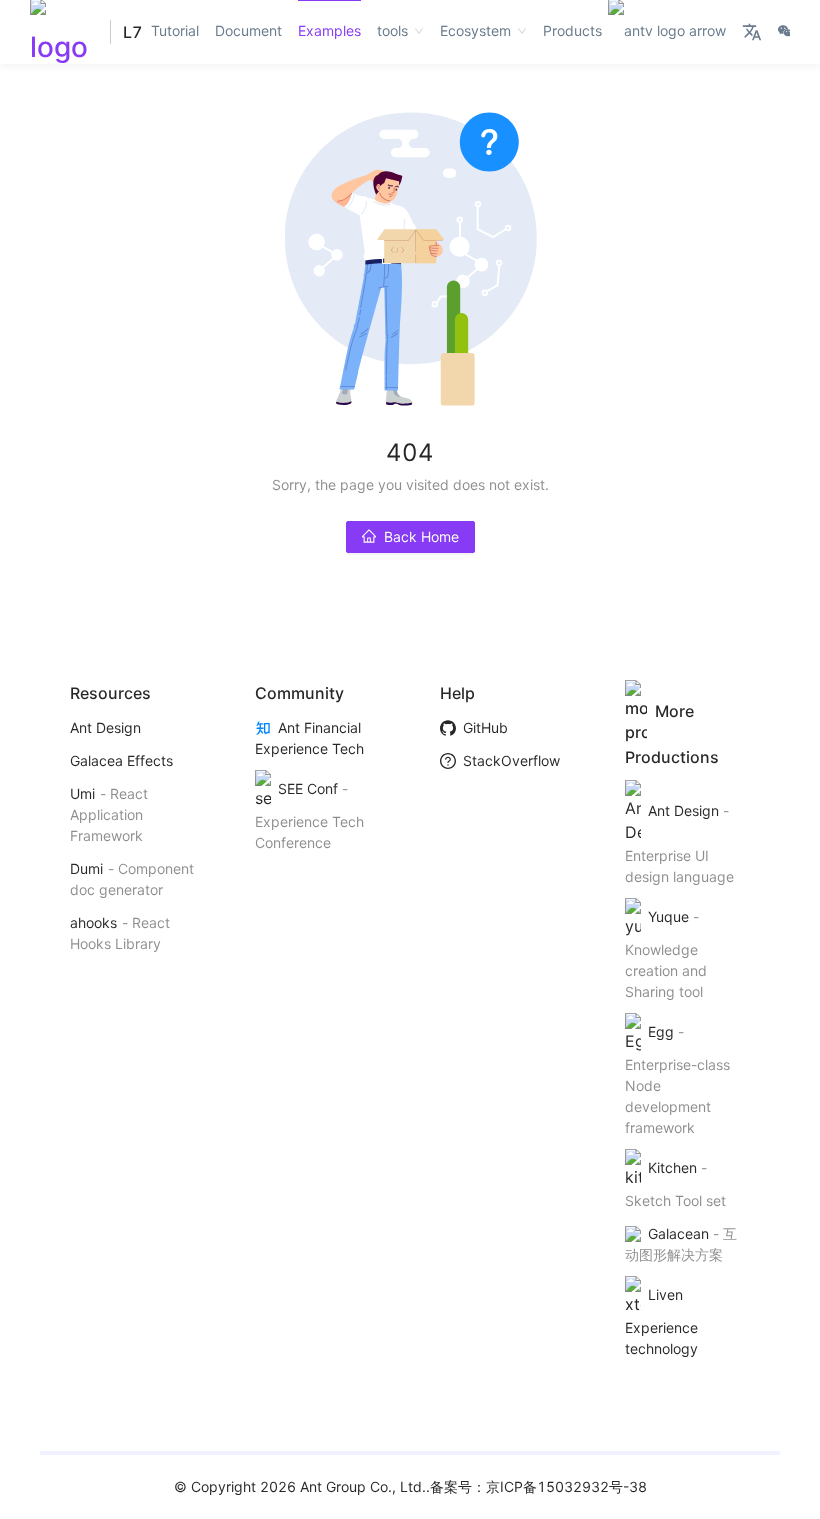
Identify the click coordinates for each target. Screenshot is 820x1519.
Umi (82, 793)
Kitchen (672, 1167)
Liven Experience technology (661, 1321)
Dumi (86, 868)
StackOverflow (511, 760)
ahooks (93, 922)
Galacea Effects (121, 760)
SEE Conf (307, 788)
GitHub (485, 727)
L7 (133, 32)
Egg (660, 1031)
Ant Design (105, 727)
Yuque (668, 916)
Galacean (678, 1233)
